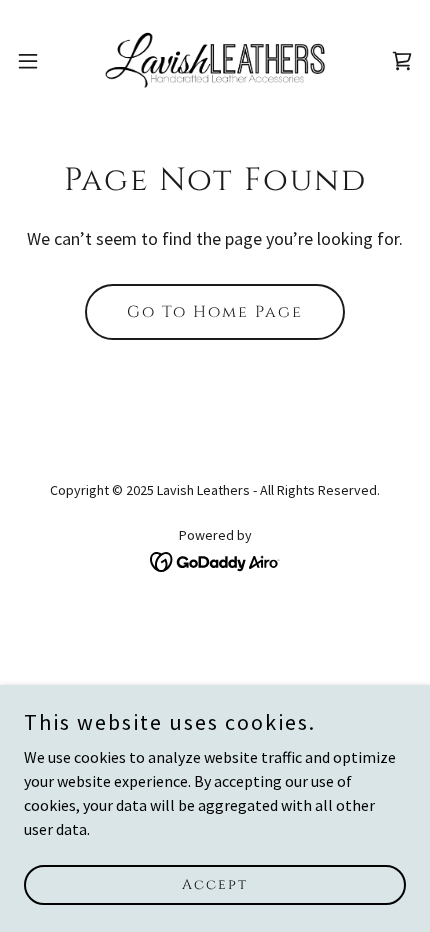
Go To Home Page (215, 312)
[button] (39, 61)
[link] (215, 60)
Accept (215, 884)
